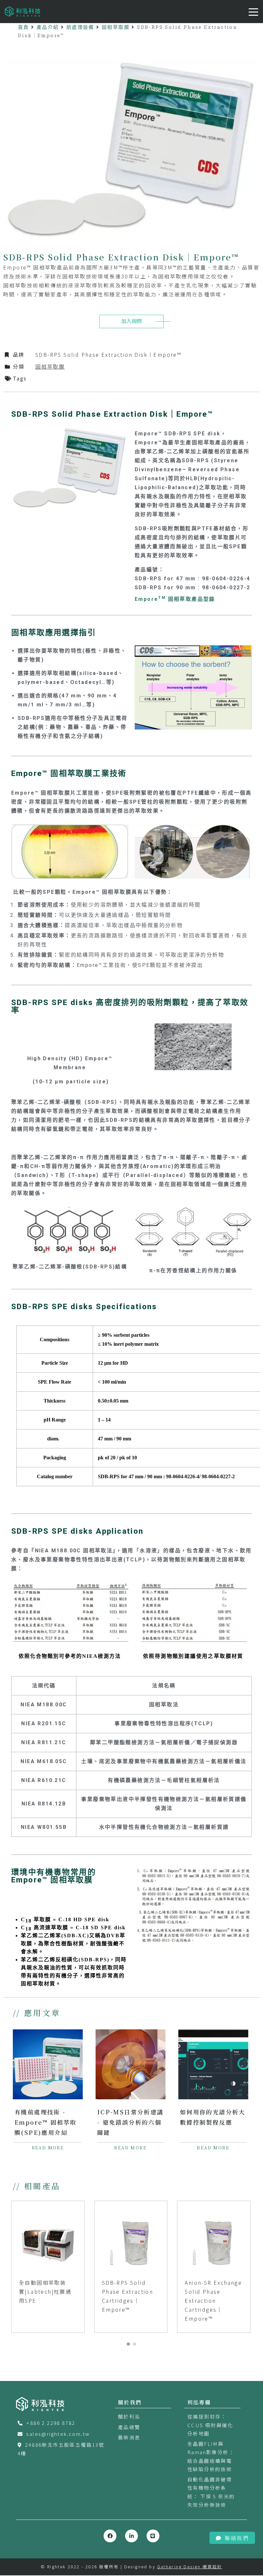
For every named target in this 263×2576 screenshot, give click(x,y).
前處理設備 (80, 27)
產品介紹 (48, 27)
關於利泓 (129, 2416)
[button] (128, 2344)
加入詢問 (131, 321)
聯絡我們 (237, 2538)
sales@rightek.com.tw (58, 2434)
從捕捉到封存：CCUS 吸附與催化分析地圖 (210, 2425)
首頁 (24, 27)
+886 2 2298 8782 (51, 2423)
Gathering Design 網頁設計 (190, 2567)
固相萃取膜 (116, 27)
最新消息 (129, 2437)
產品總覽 (129, 2427)
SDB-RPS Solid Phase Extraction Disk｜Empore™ (108, 354)
